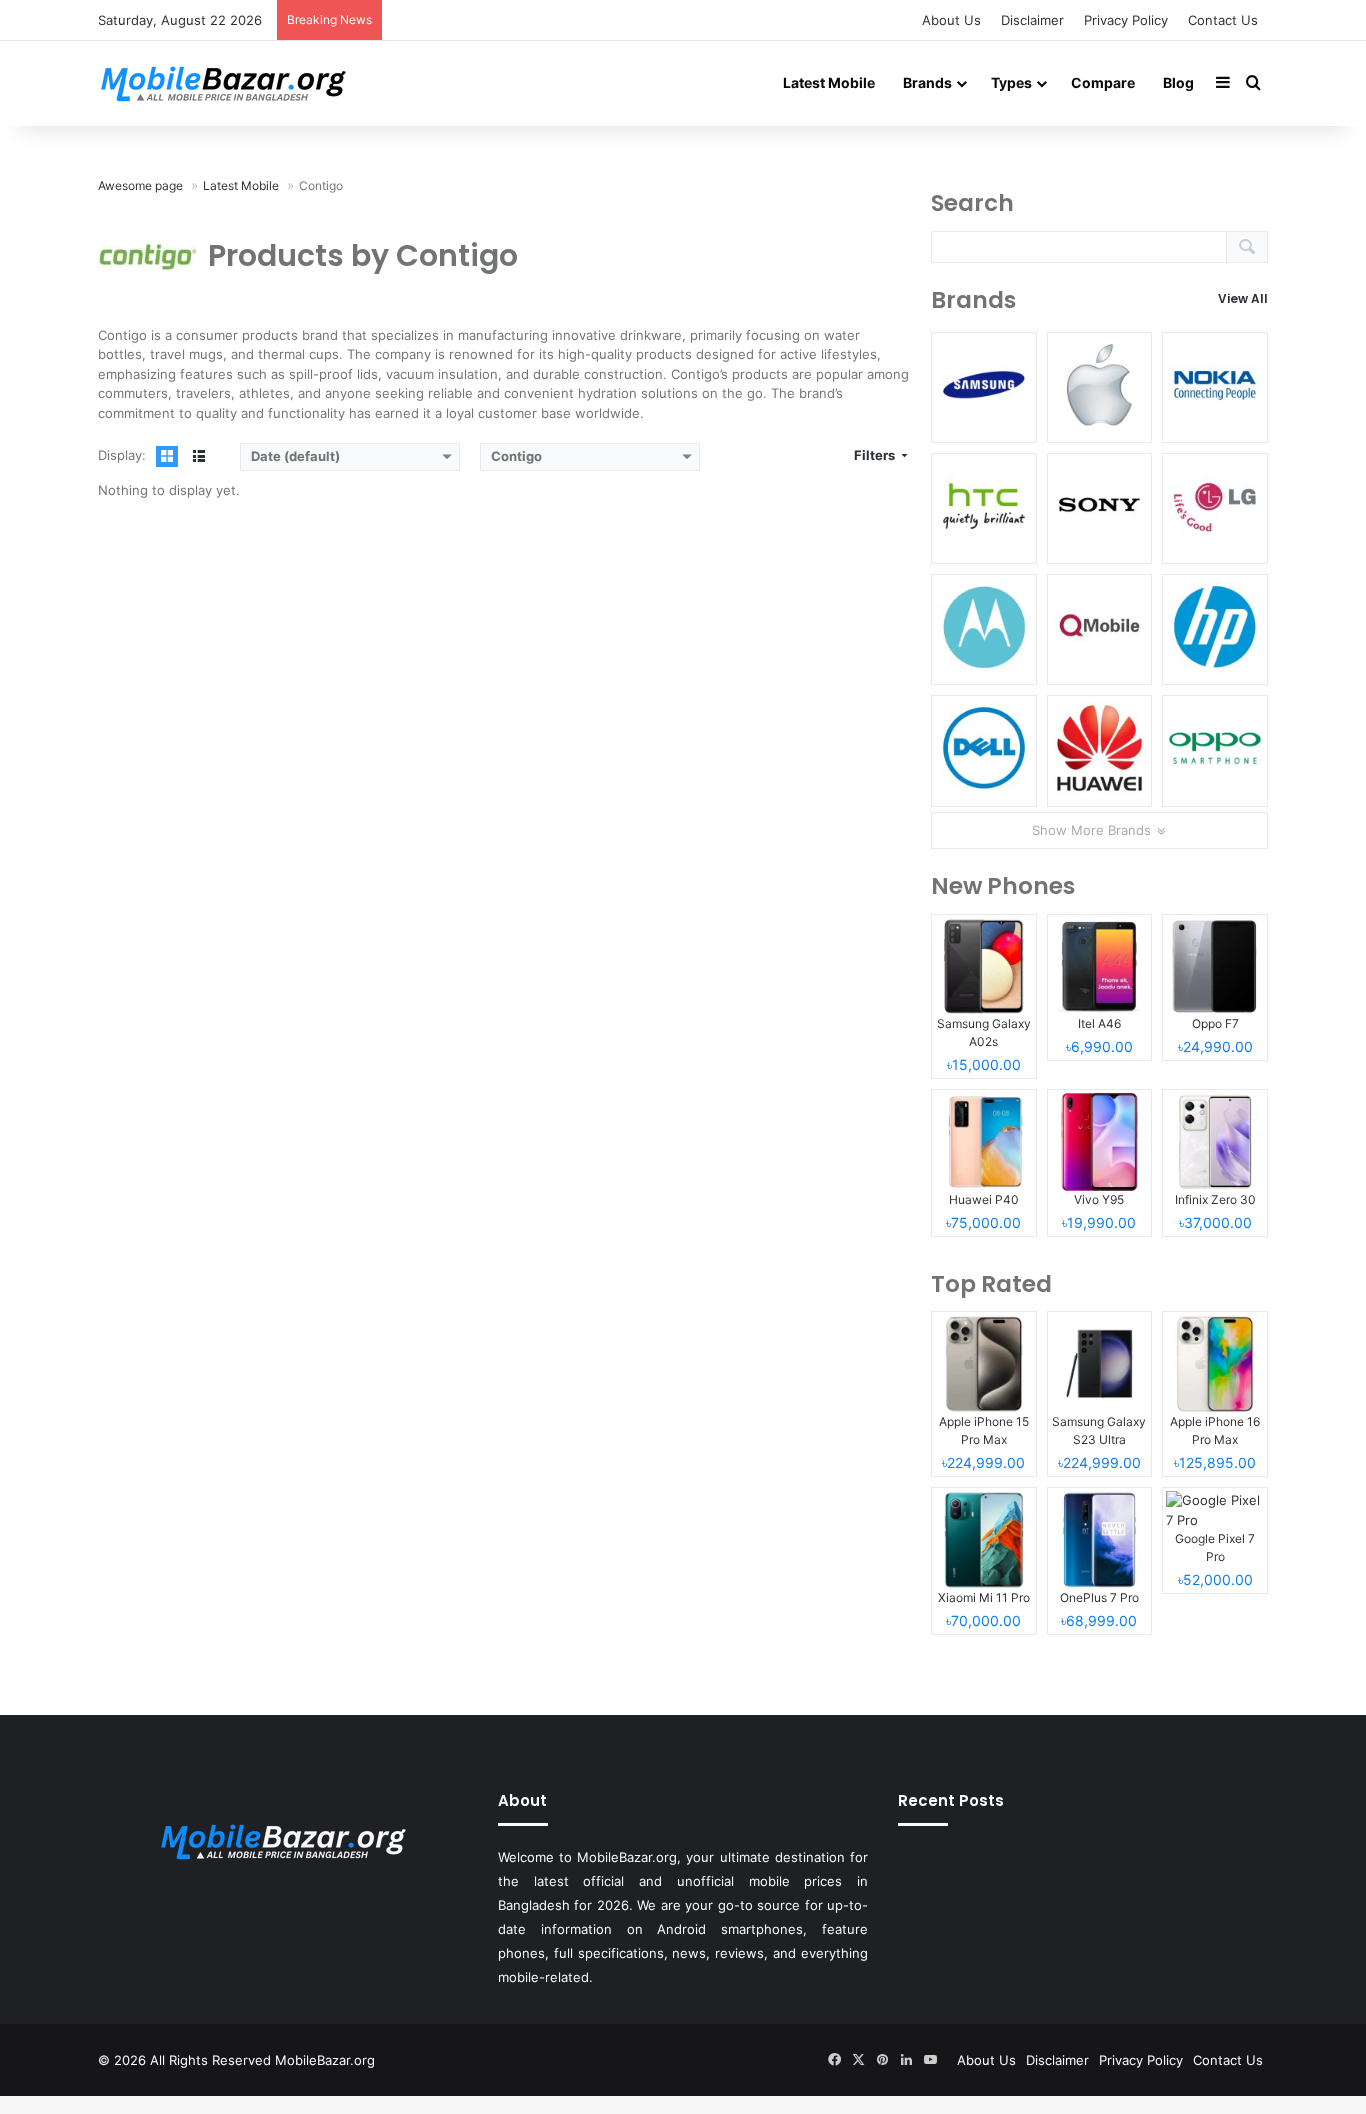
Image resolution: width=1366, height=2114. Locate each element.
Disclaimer (1032, 20)
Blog (1178, 82)
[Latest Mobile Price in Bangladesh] (223, 83)
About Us (951, 20)
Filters (876, 455)
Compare (1103, 82)
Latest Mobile (829, 82)
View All (1243, 298)
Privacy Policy (1126, 20)
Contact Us (1223, 20)
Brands (927, 82)
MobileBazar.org (325, 2060)
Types (1011, 82)
